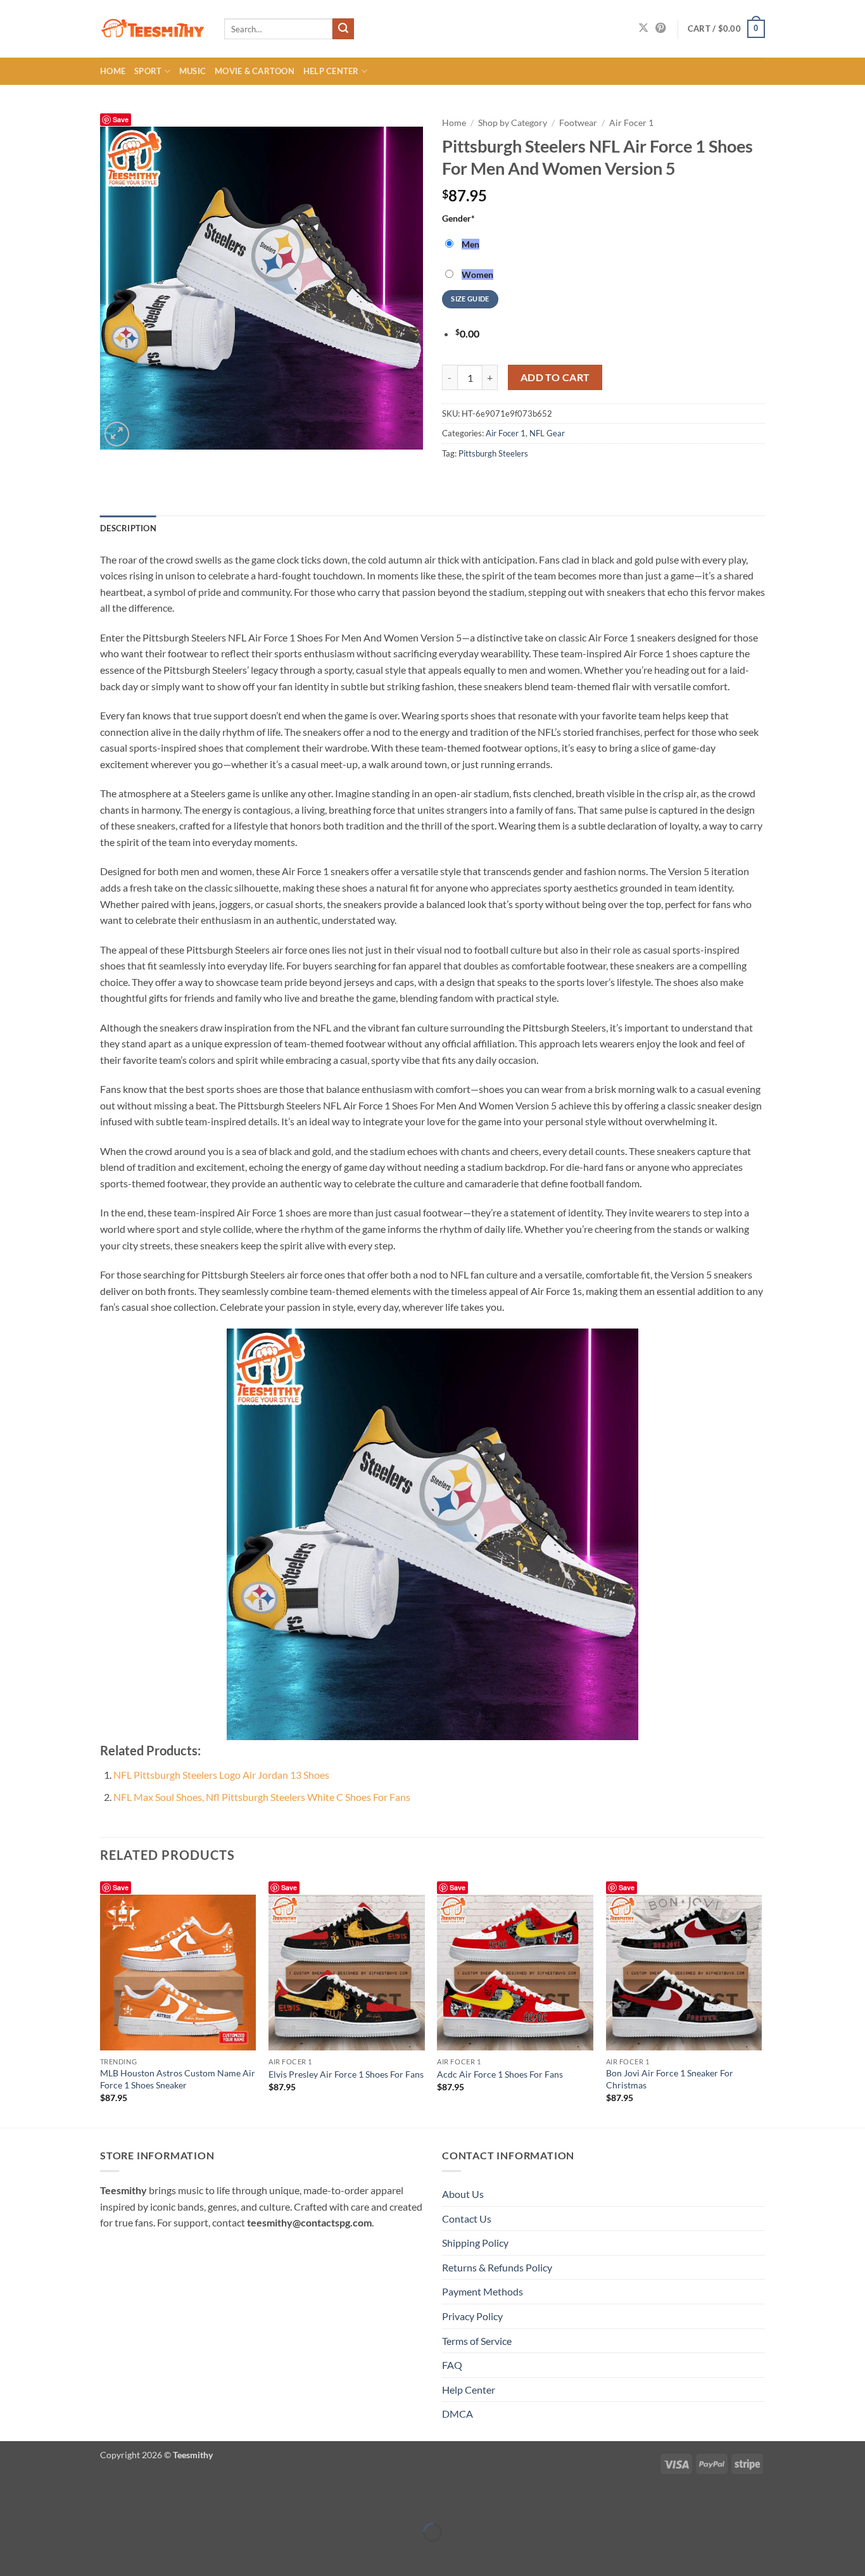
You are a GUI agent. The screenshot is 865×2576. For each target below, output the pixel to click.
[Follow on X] (643, 28)
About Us (463, 2194)
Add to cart (555, 377)
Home (113, 71)
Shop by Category (513, 123)
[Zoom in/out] (12, 2500)
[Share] (85, 2500)
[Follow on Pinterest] (660, 28)
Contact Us (467, 2219)
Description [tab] (128, 528)
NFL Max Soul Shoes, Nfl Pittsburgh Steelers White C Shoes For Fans (262, 1797)
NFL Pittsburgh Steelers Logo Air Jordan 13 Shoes (221, 1775)
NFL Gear (547, 433)
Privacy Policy (472, 2316)
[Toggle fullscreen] (49, 2500)
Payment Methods (483, 2291)
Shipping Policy (475, 2243)
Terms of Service (477, 2341)
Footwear (578, 123)
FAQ (452, 2365)
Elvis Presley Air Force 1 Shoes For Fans (346, 2074)
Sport (148, 71)
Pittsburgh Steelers (493, 453)
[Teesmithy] (153, 29)
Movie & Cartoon (255, 71)
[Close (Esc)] (122, 2500)
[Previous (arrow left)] (12, 2554)
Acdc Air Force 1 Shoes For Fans (500, 2074)
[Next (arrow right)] (49, 2554)
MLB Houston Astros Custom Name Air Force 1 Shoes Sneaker (178, 2079)
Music (193, 71)
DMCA (458, 2414)
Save (121, 119)
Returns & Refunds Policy (497, 2267)
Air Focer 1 (631, 123)
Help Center (331, 71)
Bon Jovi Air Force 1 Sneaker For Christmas (670, 2079)
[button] (726, 29)
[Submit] (343, 29)
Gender (458, 218)
